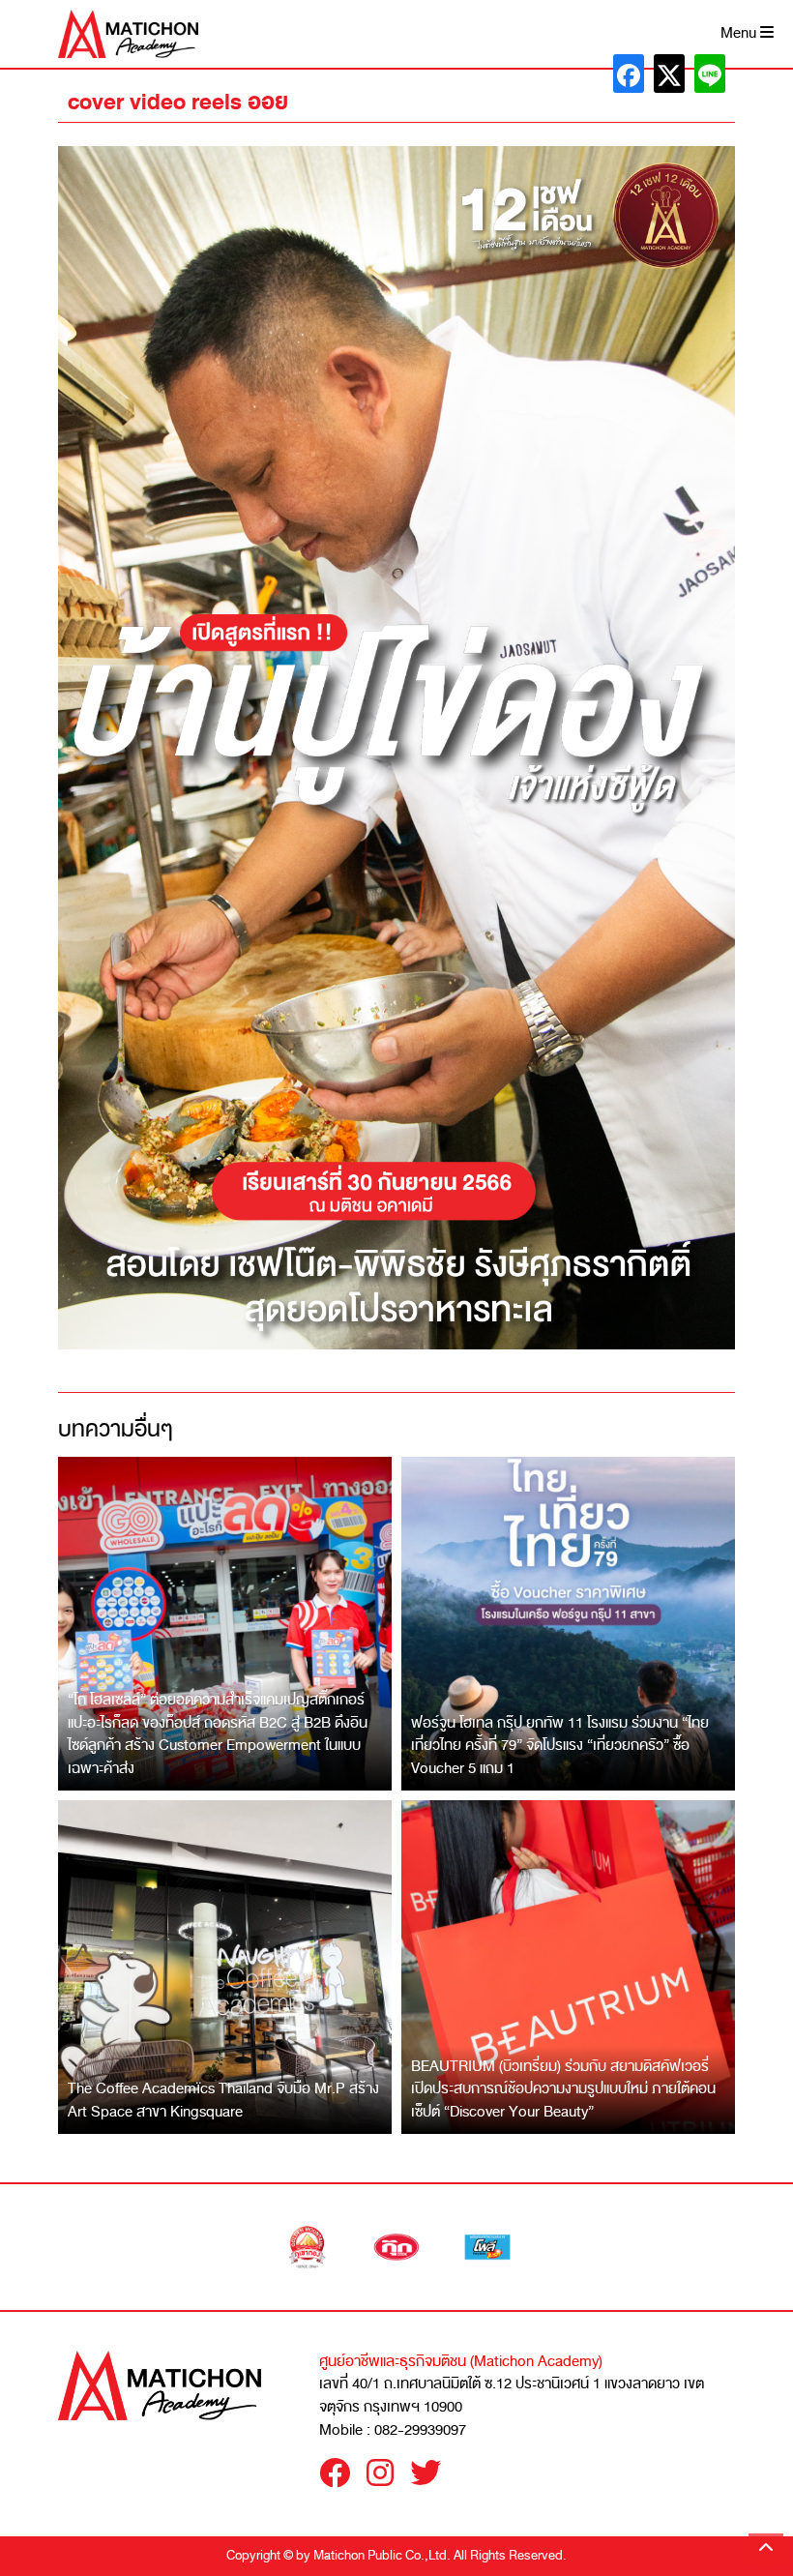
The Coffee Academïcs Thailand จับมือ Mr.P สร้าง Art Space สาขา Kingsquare (223, 2100)
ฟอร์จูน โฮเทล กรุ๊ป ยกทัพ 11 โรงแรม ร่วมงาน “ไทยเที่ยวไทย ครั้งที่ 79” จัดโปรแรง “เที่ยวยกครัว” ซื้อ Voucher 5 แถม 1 (560, 1746)
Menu (740, 33)
